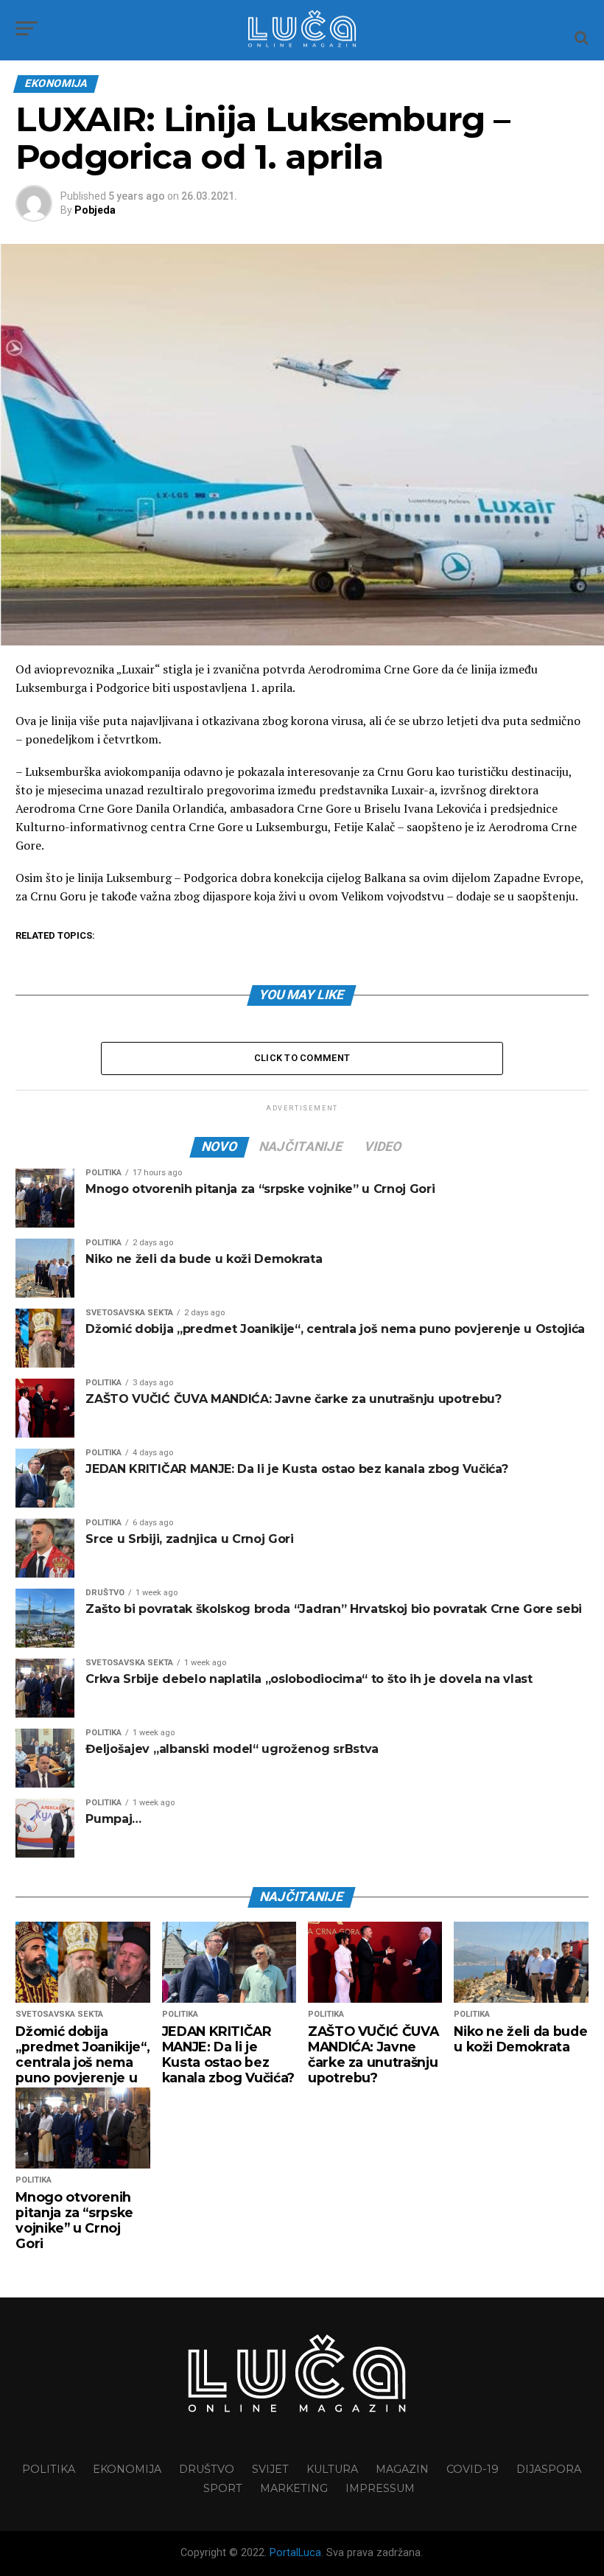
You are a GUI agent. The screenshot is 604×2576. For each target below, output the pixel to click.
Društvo (207, 2469)
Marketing (294, 2488)
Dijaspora (549, 2469)
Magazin (402, 2469)
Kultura (332, 2469)
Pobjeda (95, 210)
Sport (223, 2488)
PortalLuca (295, 2553)
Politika (49, 2469)
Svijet (270, 2469)
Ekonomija (127, 2469)
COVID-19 (473, 2469)
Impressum (380, 2488)
